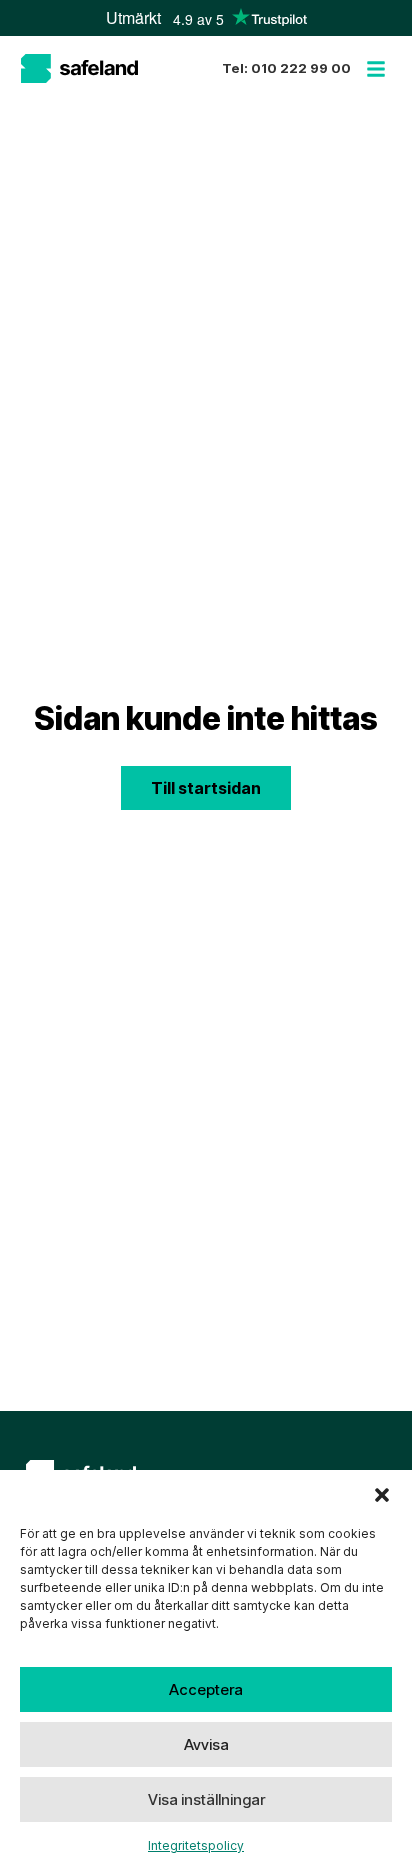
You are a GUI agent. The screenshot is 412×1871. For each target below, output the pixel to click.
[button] (382, 1495)
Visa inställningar (206, 1799)
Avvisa (206, 1744)
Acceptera (206, 1689)
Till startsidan (206, 788)
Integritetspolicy (196, 1845)
